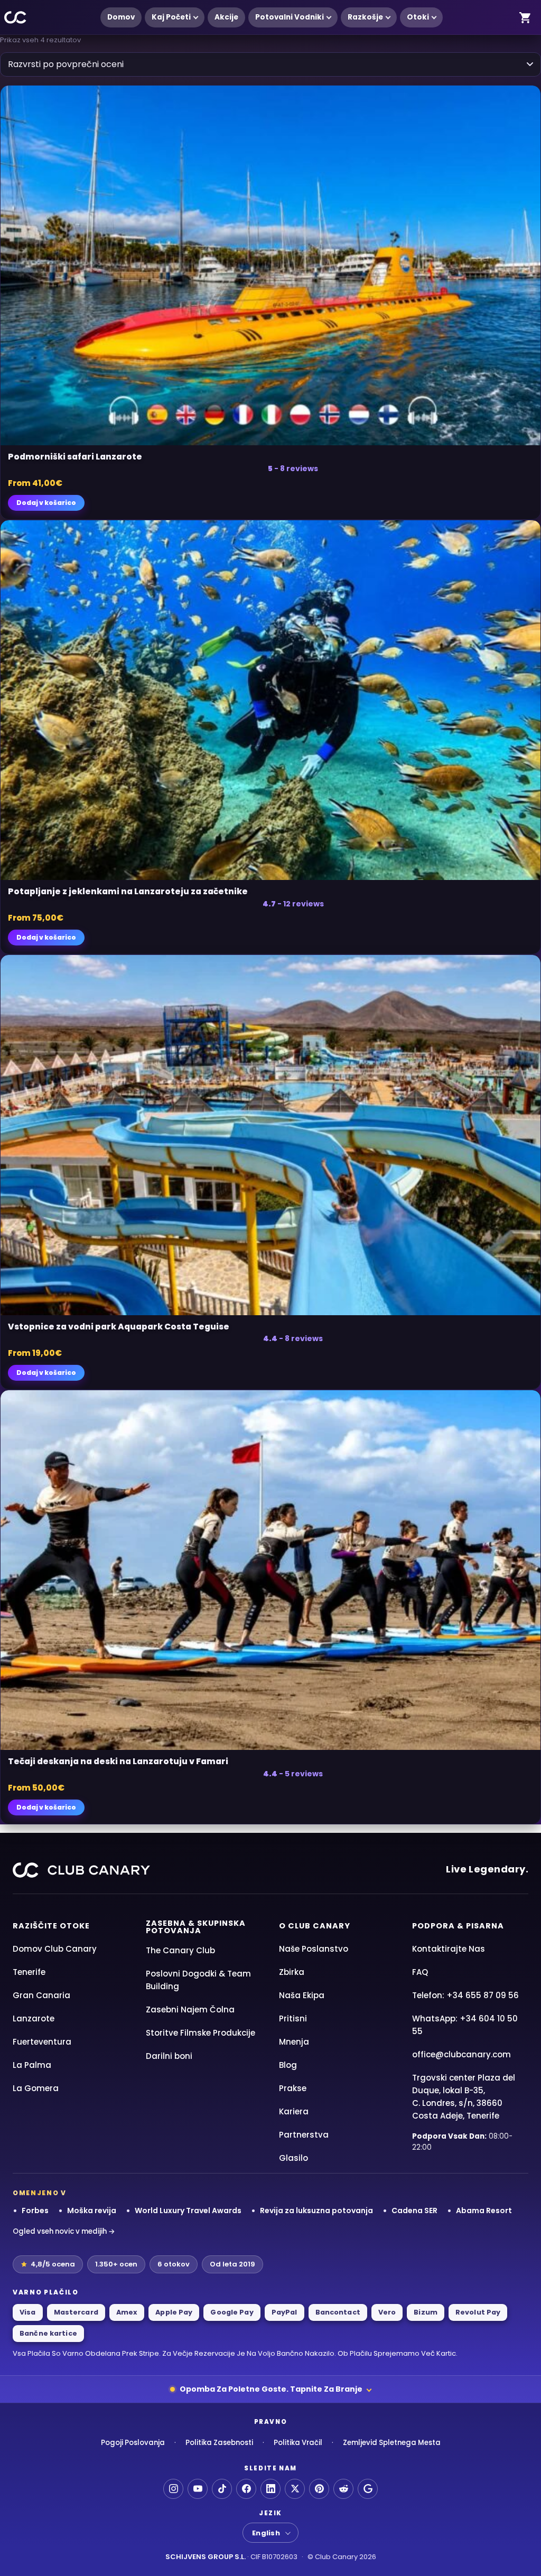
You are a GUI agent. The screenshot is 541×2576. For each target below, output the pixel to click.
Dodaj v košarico (46, 503)
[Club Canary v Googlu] (368, 2489)
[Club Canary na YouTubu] (198, 2489)
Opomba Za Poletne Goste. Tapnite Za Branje (271, 2389)
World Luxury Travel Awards (188, 2210)
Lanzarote (34, 2018)
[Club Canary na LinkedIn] (270, 2489)
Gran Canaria (41, 1995)
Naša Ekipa (302, 1995)
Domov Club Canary (55, 1949)
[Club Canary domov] (81, 1870)
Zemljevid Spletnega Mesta (392, 2443)
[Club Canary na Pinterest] (319, 2489)
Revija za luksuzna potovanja (316, 2210)
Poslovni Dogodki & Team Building (198, 1980)
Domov (121, 17)
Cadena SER (414, 2210)
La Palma (32, 2065)
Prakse (293, 2088)
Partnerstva (304, 2135)
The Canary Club (180, 1950)
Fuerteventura (42, 2042)
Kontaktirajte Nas (449, 1949)
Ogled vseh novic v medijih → (64, 2231)
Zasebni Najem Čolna (190, 2010)
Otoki (418, 17)
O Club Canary (315, 1926)
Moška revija (92, 2210)
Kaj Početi (171, 17)
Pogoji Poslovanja (133, 2443)
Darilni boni (169, 2056)
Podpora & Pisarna (458, 1926)
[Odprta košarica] (525, 17)
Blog (288, 2065)
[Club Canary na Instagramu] (173, 2489)
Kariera (294, 2111)
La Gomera (36, 2088)
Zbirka (292, 1972)
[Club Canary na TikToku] (222, 2489)
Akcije (226, 17)
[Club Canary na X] (295, 2489)
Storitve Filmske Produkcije (200, 2033)
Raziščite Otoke (51, 1926)
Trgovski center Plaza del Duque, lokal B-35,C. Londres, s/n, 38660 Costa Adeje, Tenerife (464, 2097)
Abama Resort (484, 2210)
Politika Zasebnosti (219, 2443)
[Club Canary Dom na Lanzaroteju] (16, 18)
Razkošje (365, 17)
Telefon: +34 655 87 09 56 (465, 1995)
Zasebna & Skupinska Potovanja (196, 1927)
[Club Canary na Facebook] (246, 2489)
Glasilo (293, 2158)
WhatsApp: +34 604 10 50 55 (465, 2025)
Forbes (35, 2210)
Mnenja (294, 2042)
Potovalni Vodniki (290, 17)
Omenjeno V (40, 2193)
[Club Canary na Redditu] (343, 2489)
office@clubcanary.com (461, 2054)
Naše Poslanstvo (314, 1949)
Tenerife (29, 1972)
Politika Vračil (298, 2443)
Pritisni (293, 2018)
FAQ (420, 1972)
